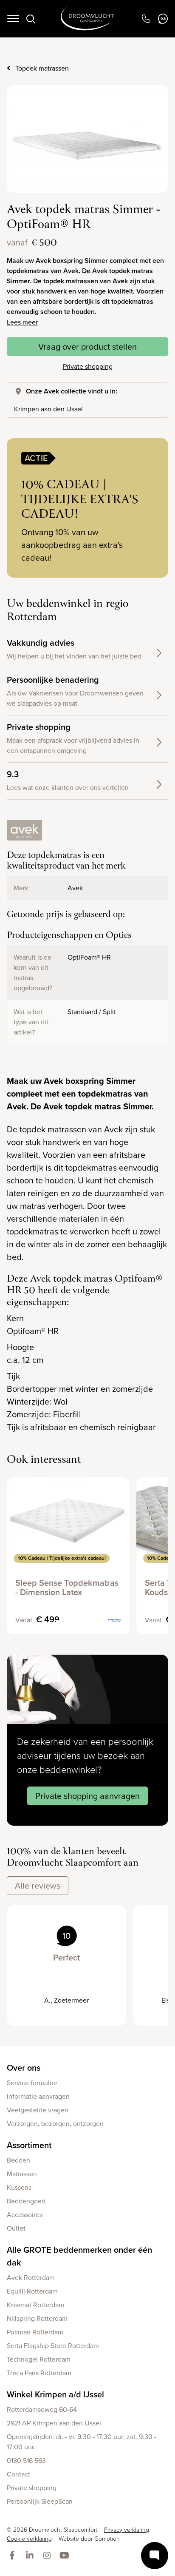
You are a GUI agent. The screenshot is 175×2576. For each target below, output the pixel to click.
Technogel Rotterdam (39, 2359)
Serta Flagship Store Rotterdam (53, 2345)
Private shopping (88, 366)
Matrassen (22, 2174)
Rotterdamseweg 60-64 (42, 2409)
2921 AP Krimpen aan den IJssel (54, 2423)
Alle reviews (38, 1885)
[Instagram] (49, 2556)
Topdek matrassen (42, 68)
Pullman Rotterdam (35, 2332)
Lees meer (22, 322)
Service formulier (32, 2083)
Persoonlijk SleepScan (40, 2501)
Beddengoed (26, 2201)
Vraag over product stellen (87, 346)
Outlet (16, 2228)
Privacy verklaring (127, 2529)
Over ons (24, 2067)
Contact (18, 2474)
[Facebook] (14, 2556)
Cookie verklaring (29, 2538)
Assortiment (29, 2145)
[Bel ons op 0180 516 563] (146, 19)
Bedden (18, 2160)
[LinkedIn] (31, 2556)
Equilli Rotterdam (32, 2291)
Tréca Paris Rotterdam (39, 2373)
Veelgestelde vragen (38, 2110)
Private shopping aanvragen (87, 1796)
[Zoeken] (31, 19)
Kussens (19, 2187)
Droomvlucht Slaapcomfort (87, 19)
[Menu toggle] (13, 19)
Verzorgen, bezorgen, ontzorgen (55, 2123)
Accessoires (25, 2214)
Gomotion (107, 2538)
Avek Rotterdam (31, 2277)
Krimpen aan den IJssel (48, 409)
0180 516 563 (26, 2460)
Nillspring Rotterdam (37, 2318)
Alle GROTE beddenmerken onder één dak (79, 2256)
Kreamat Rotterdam (35, 2305)
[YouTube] (66, 2556)
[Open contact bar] (155, 2556)
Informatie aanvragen (38, 2096)
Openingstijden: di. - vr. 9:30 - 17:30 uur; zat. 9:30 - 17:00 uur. (82, 2442)
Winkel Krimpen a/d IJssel (55, 2394)
